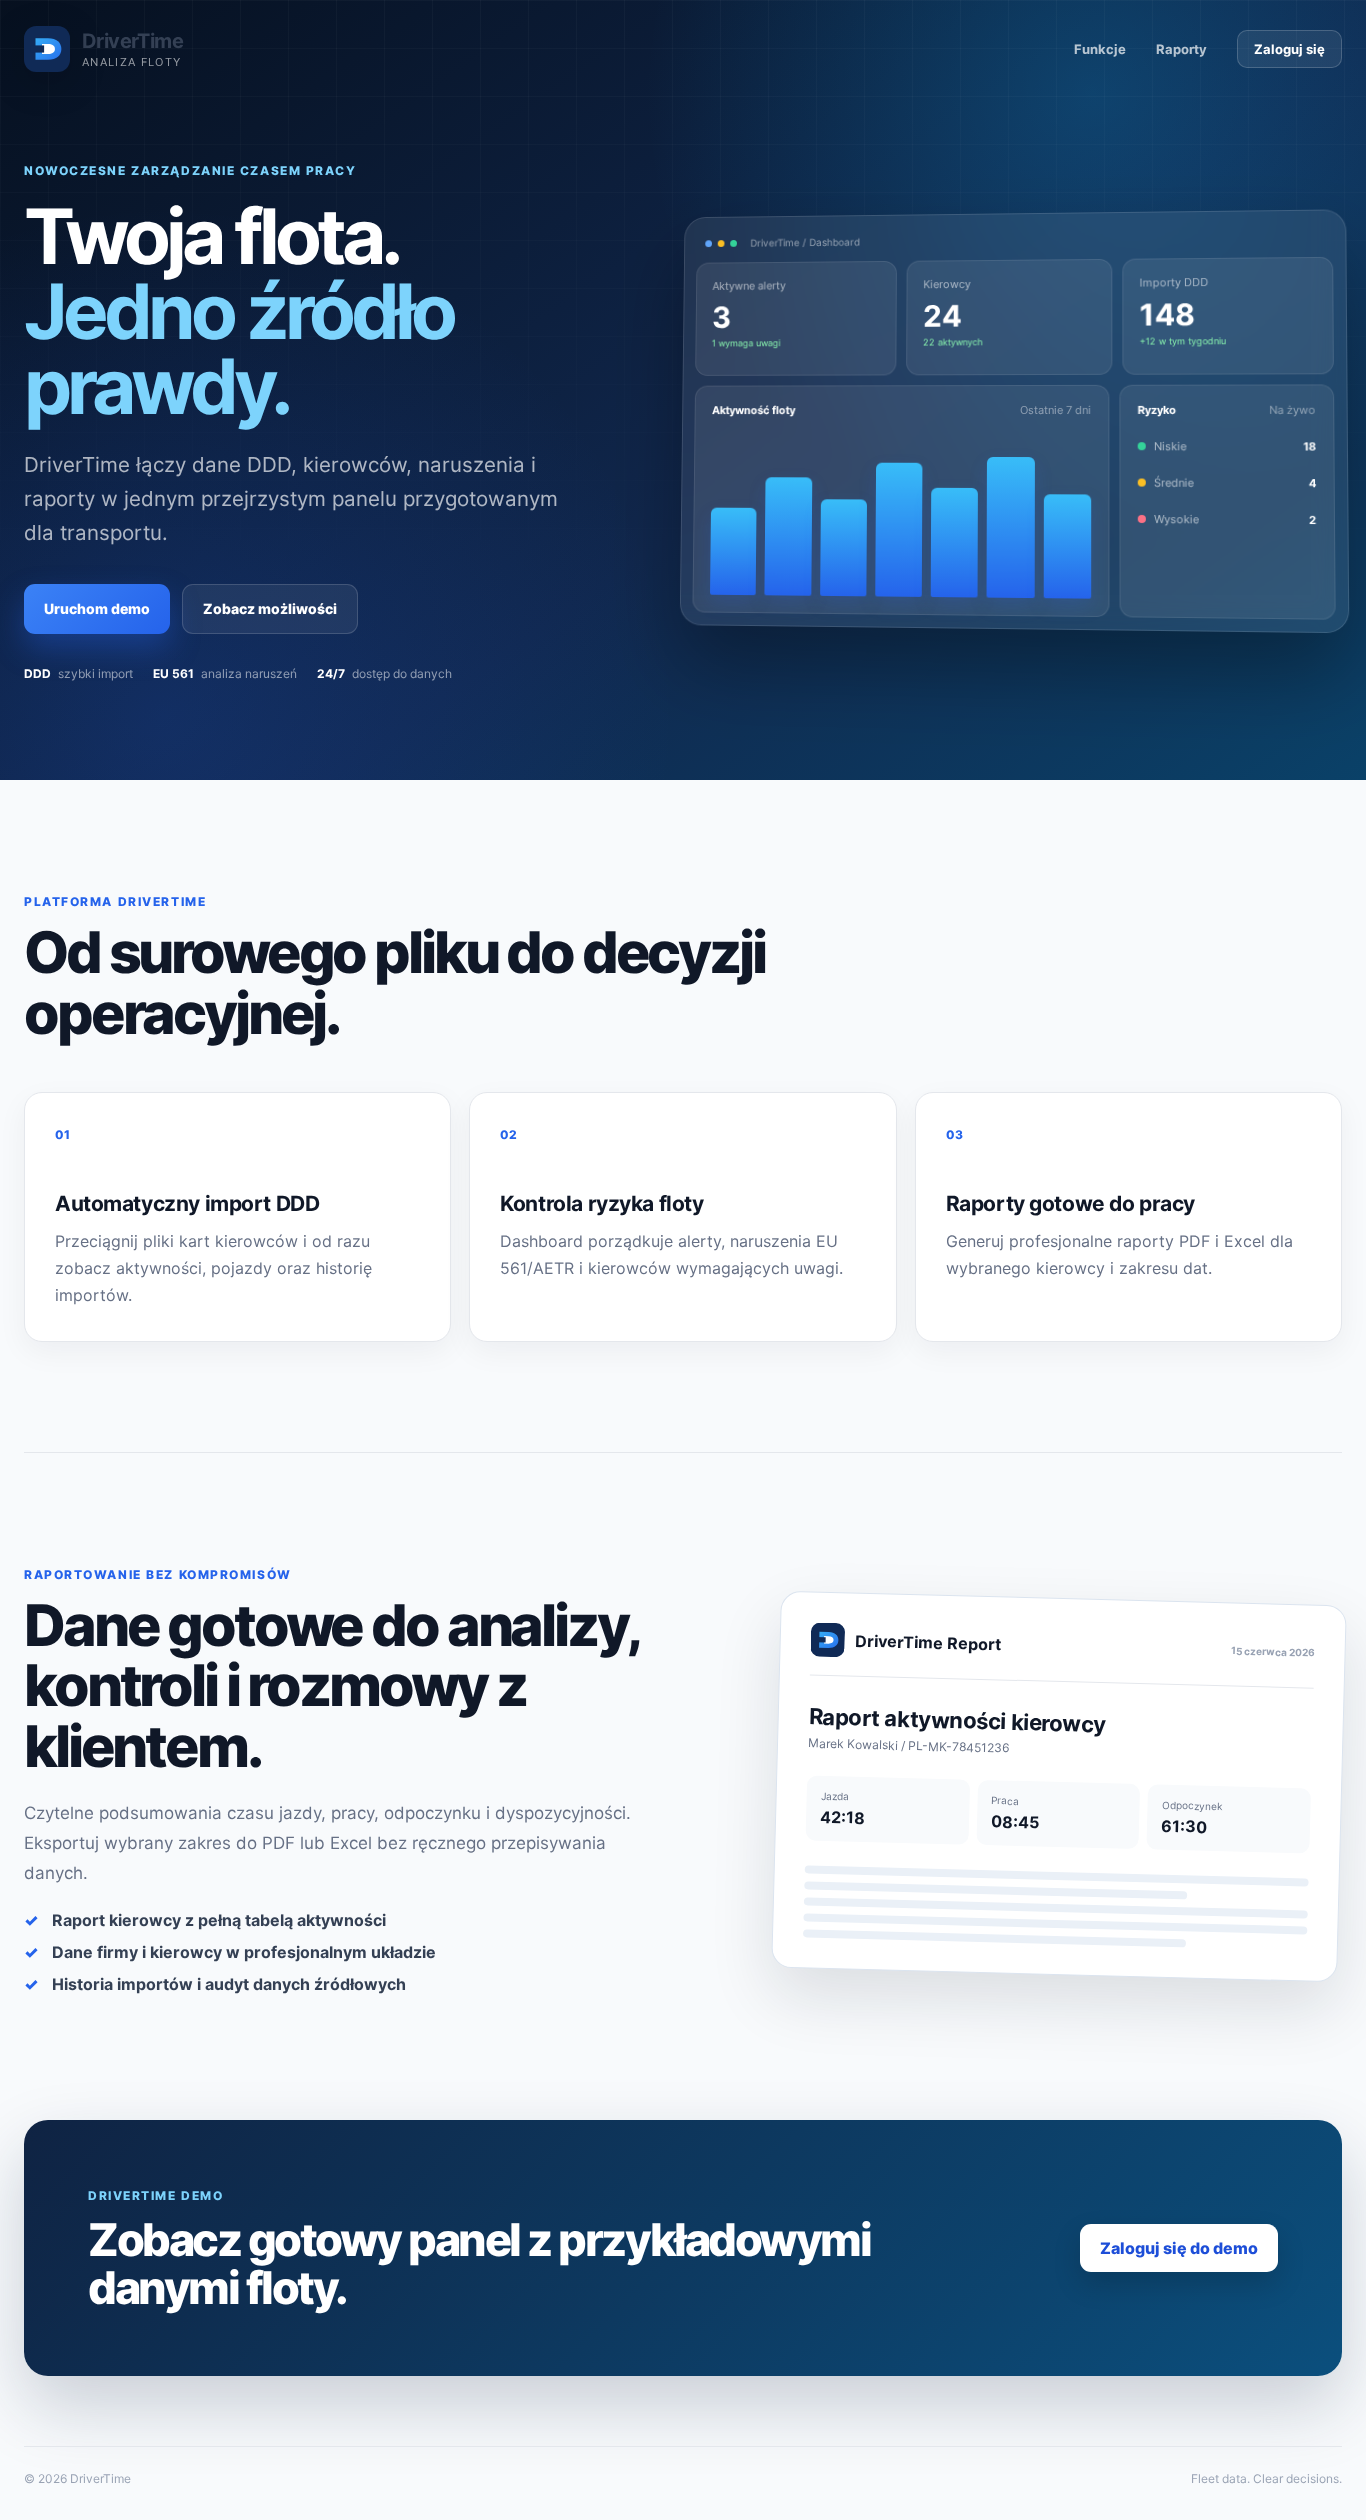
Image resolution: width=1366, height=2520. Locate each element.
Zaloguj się (1289, 49)
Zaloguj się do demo (1179, 2248)
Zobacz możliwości (270, 608)
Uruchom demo (97, 608)
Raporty (1181, 49)
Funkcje (1100, 49)
